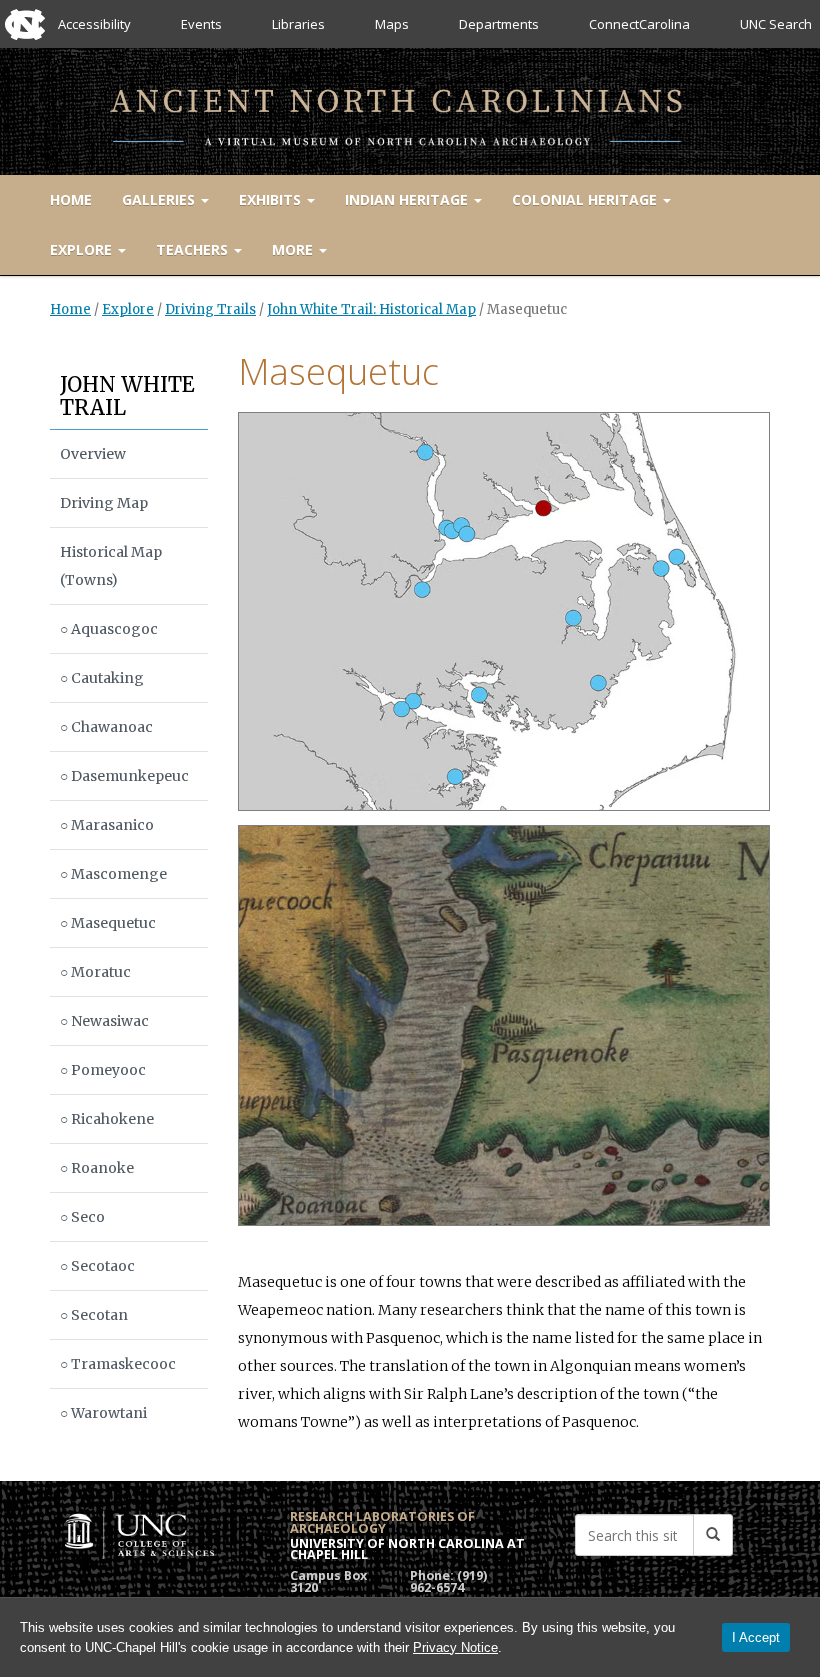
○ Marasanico (107, 825)
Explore (83, 249)
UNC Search (776, 24)
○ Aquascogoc (109, 629)
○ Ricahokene (107, 1119)
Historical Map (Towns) (111, 566)
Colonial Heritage (586, 199)
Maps (392, 24)
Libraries (298, 24)
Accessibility (94, 24)
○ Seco (82, 1217)
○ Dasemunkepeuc (124, 776)
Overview (93, 454)
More (294, 249)
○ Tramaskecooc (118, 1364)
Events (201, 24)
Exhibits (272, 199)
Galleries (160, 199)
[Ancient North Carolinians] (410, 107)
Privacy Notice (455, 1647)
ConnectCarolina (639, 24)
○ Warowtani (103, 1413)
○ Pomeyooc (103, 1070)
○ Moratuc (95, 972)
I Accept (756, 1637)
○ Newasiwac (104, 1021)
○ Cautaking (102, 678)
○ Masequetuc (108, 923)
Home (71, 199)
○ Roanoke (97, 1168)
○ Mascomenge (113, 874)
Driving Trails (210, 309)
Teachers (194, 249)
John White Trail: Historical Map (371, 309)
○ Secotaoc (97, 1266)
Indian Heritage (408, 199)
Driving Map (104, 503)
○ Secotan (94, 1315)
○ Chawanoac (106, 727)
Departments (499, 24)
